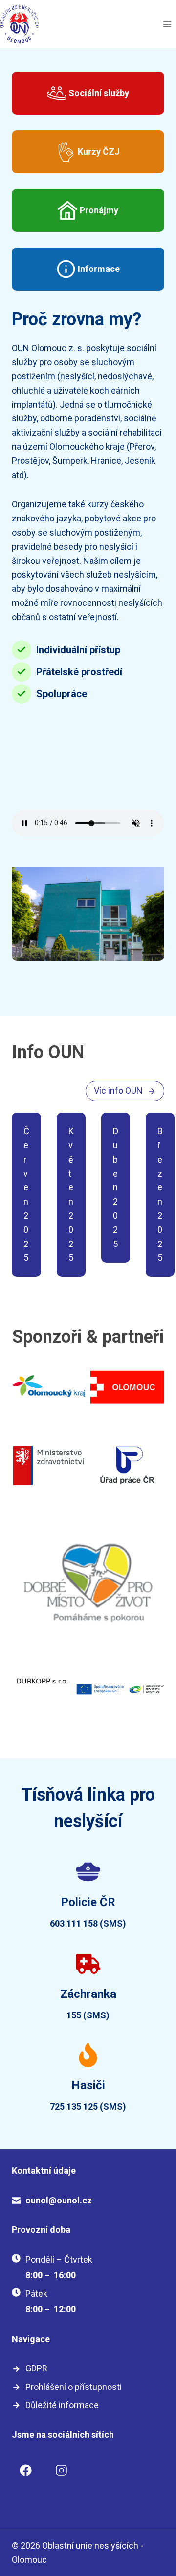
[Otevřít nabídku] (167, 24)
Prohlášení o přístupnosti (74, 2387)
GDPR (36, 2368)
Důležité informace (62, 2405)
